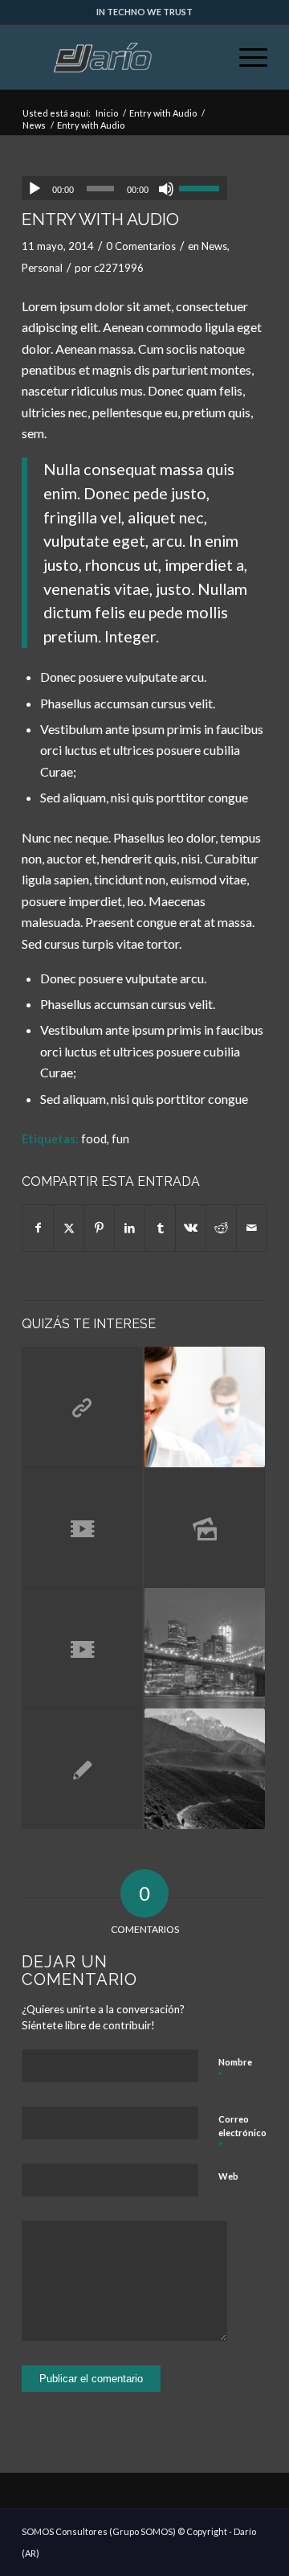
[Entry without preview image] (82, 1769)
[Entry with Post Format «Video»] (82, 1648)
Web (228, 2176)
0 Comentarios (141, 246)
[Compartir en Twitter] (69, 1228)
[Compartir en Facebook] (38, 1228)
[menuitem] (245, 57)
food (94, 1139)
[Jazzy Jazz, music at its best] (205, 1769)
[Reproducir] (35, 189)
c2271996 (119, 268)
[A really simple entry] (205, 1648)
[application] (124, 188)
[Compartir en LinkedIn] (130, 1228)
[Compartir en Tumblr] (160, 1228)
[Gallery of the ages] (205, 1528)
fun (120, 1139)
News (214, 246)
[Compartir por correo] (252, 1228)
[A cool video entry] (82, 1528)
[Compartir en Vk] (191, 1228)
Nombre (235, 2069)
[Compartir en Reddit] (221, 1228)
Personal (42, 268)
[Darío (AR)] (120, 57)
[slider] (203, 188)
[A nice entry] (205, 1407)
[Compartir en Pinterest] (99, 1228)
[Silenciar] (166, 189)
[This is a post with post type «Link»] (82, 1407)
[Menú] (245, 57)
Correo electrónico (242, 2133)
